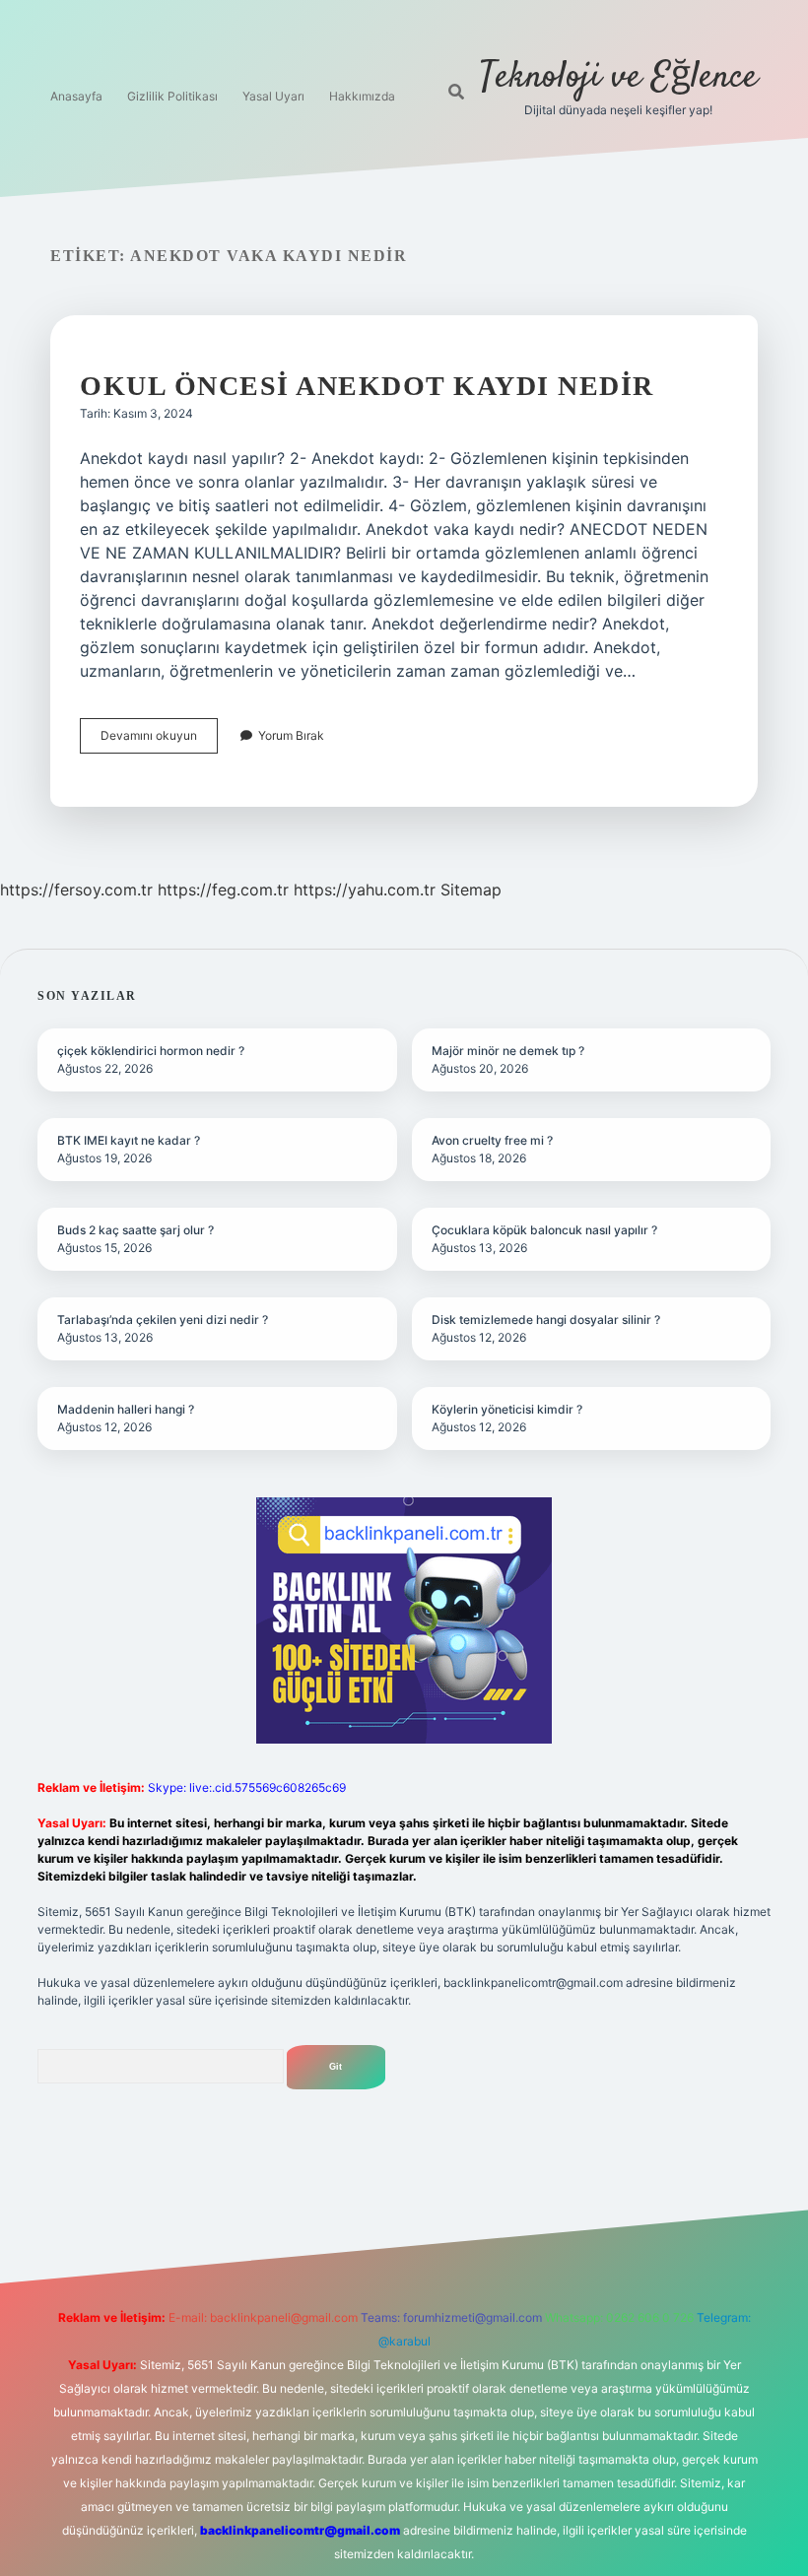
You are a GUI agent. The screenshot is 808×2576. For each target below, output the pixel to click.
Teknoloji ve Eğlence (619, 77)
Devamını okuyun (159, 740)
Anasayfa (76, 96)
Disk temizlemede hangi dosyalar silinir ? (546, 1320)
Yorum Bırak (291, 735)
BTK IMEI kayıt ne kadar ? (129, 1140)
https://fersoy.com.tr (76, 890)
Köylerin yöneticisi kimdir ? (507, 1409)
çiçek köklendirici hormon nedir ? (151, 1051)
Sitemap (471, 890)
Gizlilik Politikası (172, 96)
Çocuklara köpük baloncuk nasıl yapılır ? (544, 1230)
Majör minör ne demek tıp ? (508, 1051)
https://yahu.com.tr (365, 890)
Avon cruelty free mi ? (492, 1140)
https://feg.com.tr (223, 890)
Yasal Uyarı (273, 96)
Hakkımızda (362, 96)
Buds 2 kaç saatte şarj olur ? (135, 1230)
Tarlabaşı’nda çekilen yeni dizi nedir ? (163, 1320)
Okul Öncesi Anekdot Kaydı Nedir (367, 386)
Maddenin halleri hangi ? (126, 1409)
